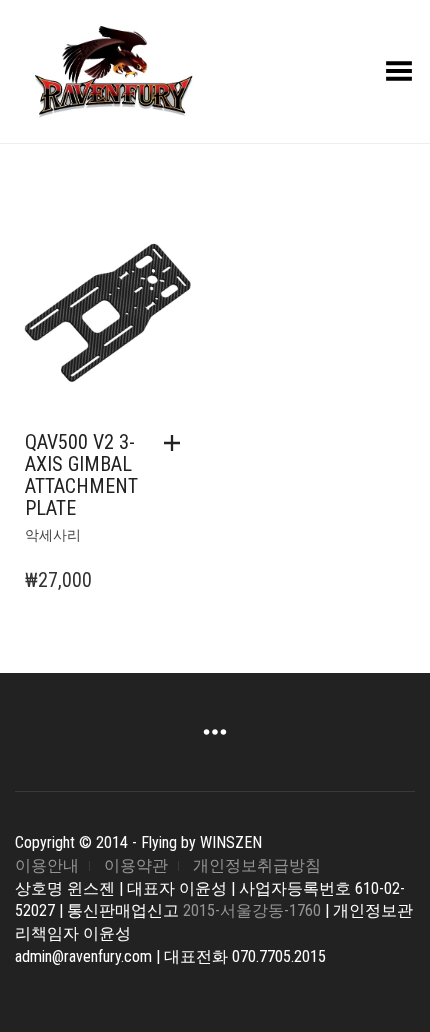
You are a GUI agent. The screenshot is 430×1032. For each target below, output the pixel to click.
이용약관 (136, 865)
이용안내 (47, 865)
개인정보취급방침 (257, 865)
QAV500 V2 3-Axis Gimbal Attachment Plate (81, 475)
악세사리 (53, 535)
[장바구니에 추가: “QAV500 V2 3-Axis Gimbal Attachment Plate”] (177, 443)
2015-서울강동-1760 (252, 910)
